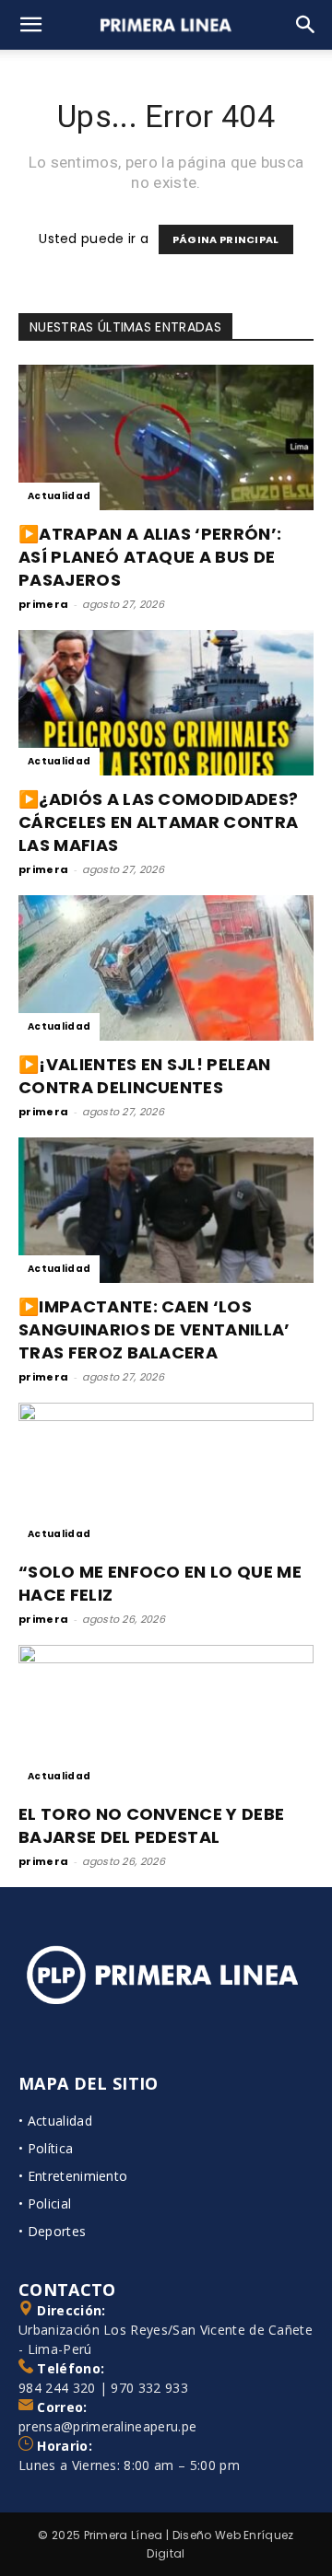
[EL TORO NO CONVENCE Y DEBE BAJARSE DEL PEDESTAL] (166, 1718)
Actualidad (59, 496)
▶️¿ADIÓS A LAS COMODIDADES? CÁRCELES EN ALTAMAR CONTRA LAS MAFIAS (158, 822)
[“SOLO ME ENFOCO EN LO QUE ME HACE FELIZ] (166, 1475)
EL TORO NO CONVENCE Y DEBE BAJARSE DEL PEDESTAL (151, 1825)
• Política (46, 2148)
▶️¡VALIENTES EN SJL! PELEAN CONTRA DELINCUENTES (144, 1076)
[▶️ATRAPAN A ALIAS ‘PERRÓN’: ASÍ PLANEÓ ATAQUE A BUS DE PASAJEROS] (166, 437)
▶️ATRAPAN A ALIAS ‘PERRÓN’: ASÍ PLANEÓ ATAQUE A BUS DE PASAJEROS (150, 557)
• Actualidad (55, 2121)
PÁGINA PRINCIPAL (226, 239)
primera (43, 604)
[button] (31, 25)
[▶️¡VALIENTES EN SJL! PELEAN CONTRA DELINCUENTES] (166, 968)
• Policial (45, 2203)
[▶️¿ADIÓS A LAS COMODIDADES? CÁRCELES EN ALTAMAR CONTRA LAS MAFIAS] (166, 703)
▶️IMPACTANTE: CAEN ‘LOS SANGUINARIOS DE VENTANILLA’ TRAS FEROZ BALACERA (154, 1329)
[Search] (306, 25)
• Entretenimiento (73, 2176)
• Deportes (52, 2231)
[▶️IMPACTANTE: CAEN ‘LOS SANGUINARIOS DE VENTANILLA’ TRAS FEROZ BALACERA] (166, 1210)
